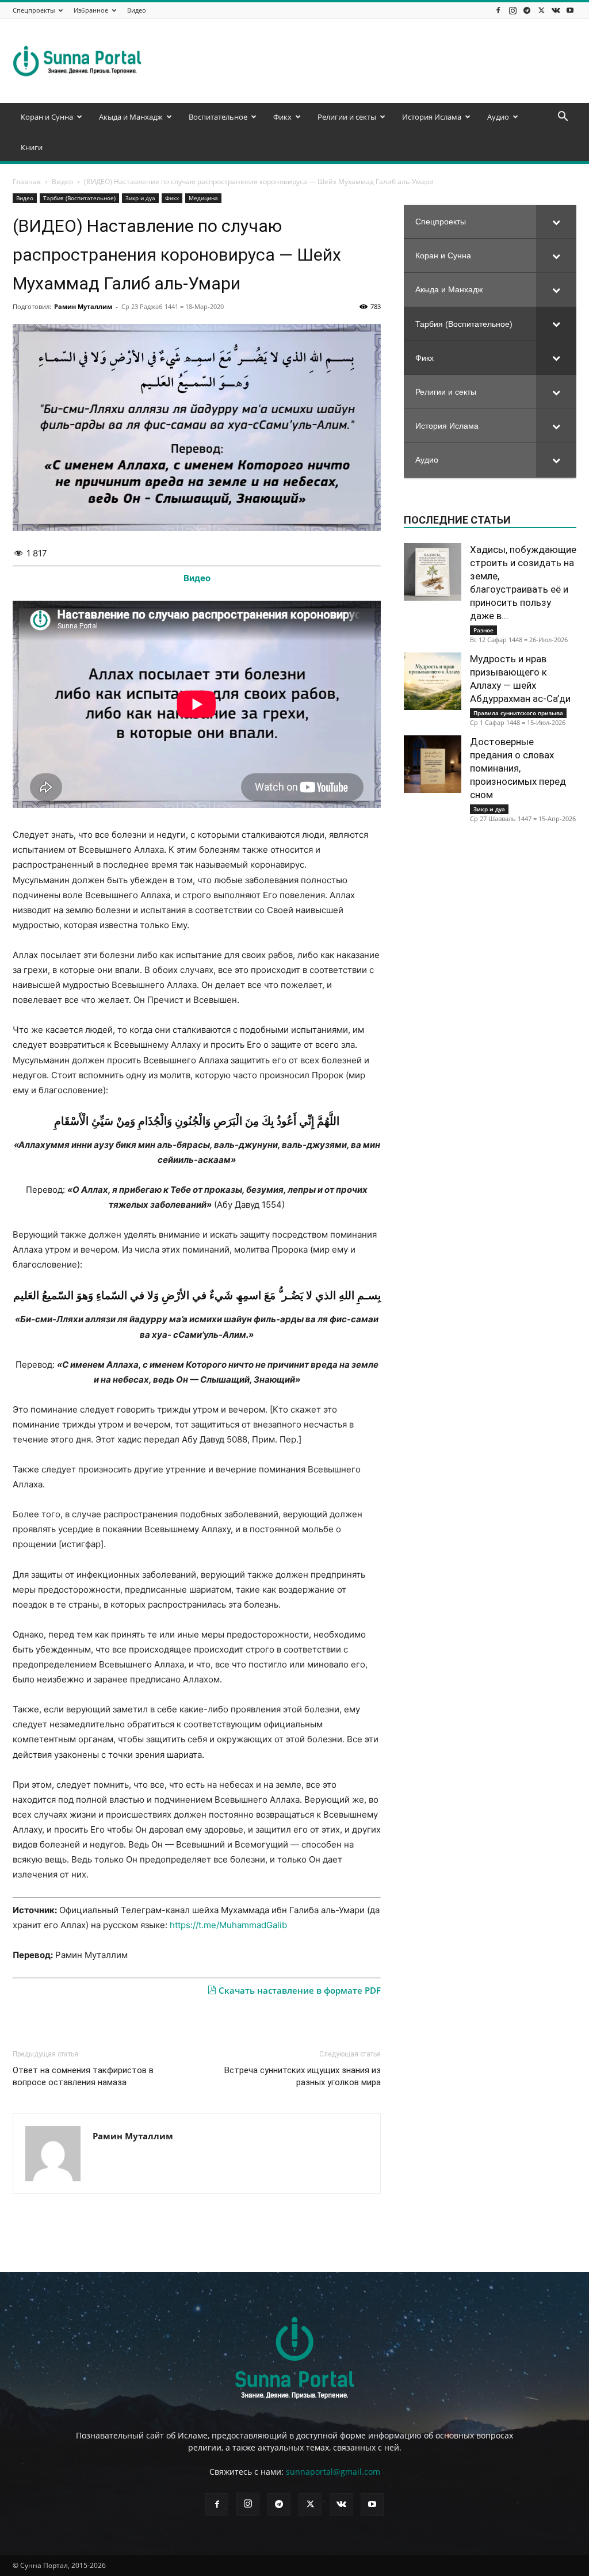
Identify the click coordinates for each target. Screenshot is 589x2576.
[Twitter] (541, 10)
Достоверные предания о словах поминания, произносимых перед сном (518, 768)
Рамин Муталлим (83, 306)
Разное (483, 630)
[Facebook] (498, 10)
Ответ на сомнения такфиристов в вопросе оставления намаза (83, 2076)
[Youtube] (570, 10)
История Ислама (432, 117)
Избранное (91, 10)
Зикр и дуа (140, 198)
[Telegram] (527, 10)
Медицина (203, 198)
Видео (137, 10)
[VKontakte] (556, 10)
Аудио (498, 117)
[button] (563, 118)
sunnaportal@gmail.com (333, 2472)
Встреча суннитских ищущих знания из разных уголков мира (303, 2076)
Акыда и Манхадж (131, 117)
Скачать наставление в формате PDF (299, 1990)
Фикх (282, 117)
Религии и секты (347, 117)
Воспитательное (218, 117)
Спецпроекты (34, 10)
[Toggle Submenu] (556, 222)
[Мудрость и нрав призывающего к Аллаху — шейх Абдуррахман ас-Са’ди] (433, 681)
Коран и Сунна (47, 117)
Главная (27, 182)
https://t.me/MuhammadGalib (228, 1925)
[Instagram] (512, 10)
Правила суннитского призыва (518, 713)
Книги (32, 147)
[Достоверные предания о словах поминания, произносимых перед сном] (433, 764)
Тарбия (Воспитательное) (79, 198)
